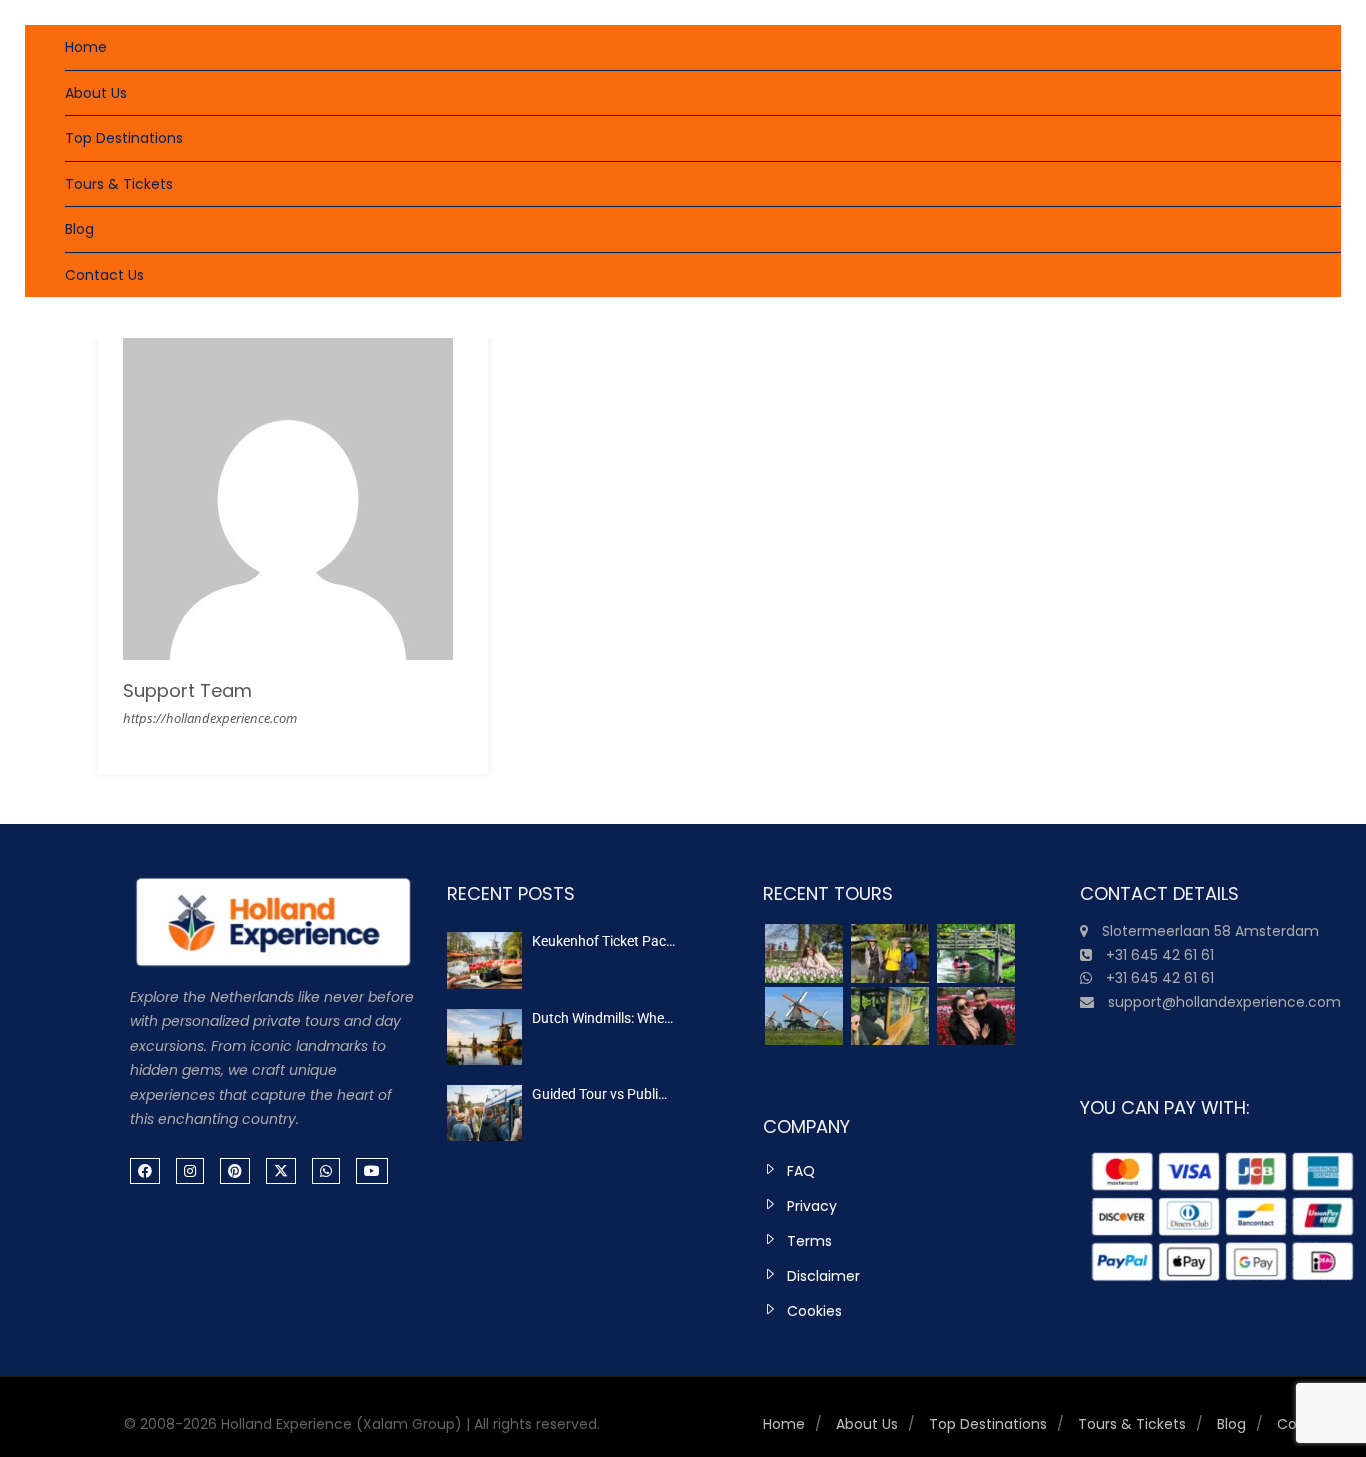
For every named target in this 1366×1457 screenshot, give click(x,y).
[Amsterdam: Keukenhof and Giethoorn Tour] (804, 953)
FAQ (801, 1171)
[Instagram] (190, 1171)
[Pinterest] (235, 1171)
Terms (809, 1241)
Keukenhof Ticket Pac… (603, 941)
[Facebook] (145, 1171)
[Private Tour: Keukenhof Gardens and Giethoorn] (976, 1016)
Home (86, 47)
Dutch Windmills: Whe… (602, 1018)
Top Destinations (124, 138)
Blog (79, 229)
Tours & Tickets (119, 184)
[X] (281, 1171)
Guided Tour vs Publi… (599, 1094)
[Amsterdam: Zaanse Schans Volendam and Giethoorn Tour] (890, 1016)
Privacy (812, 1206)
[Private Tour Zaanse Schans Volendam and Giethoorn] (976, 953)
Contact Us (104, 275)
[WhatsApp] (326, 1171)
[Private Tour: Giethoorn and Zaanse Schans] (890, 953)
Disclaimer (823, 1276)
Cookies (814, 1311)
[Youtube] (372, 1171)
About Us (96, 93)
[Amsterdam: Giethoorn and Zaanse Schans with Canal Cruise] (804, 1016)
